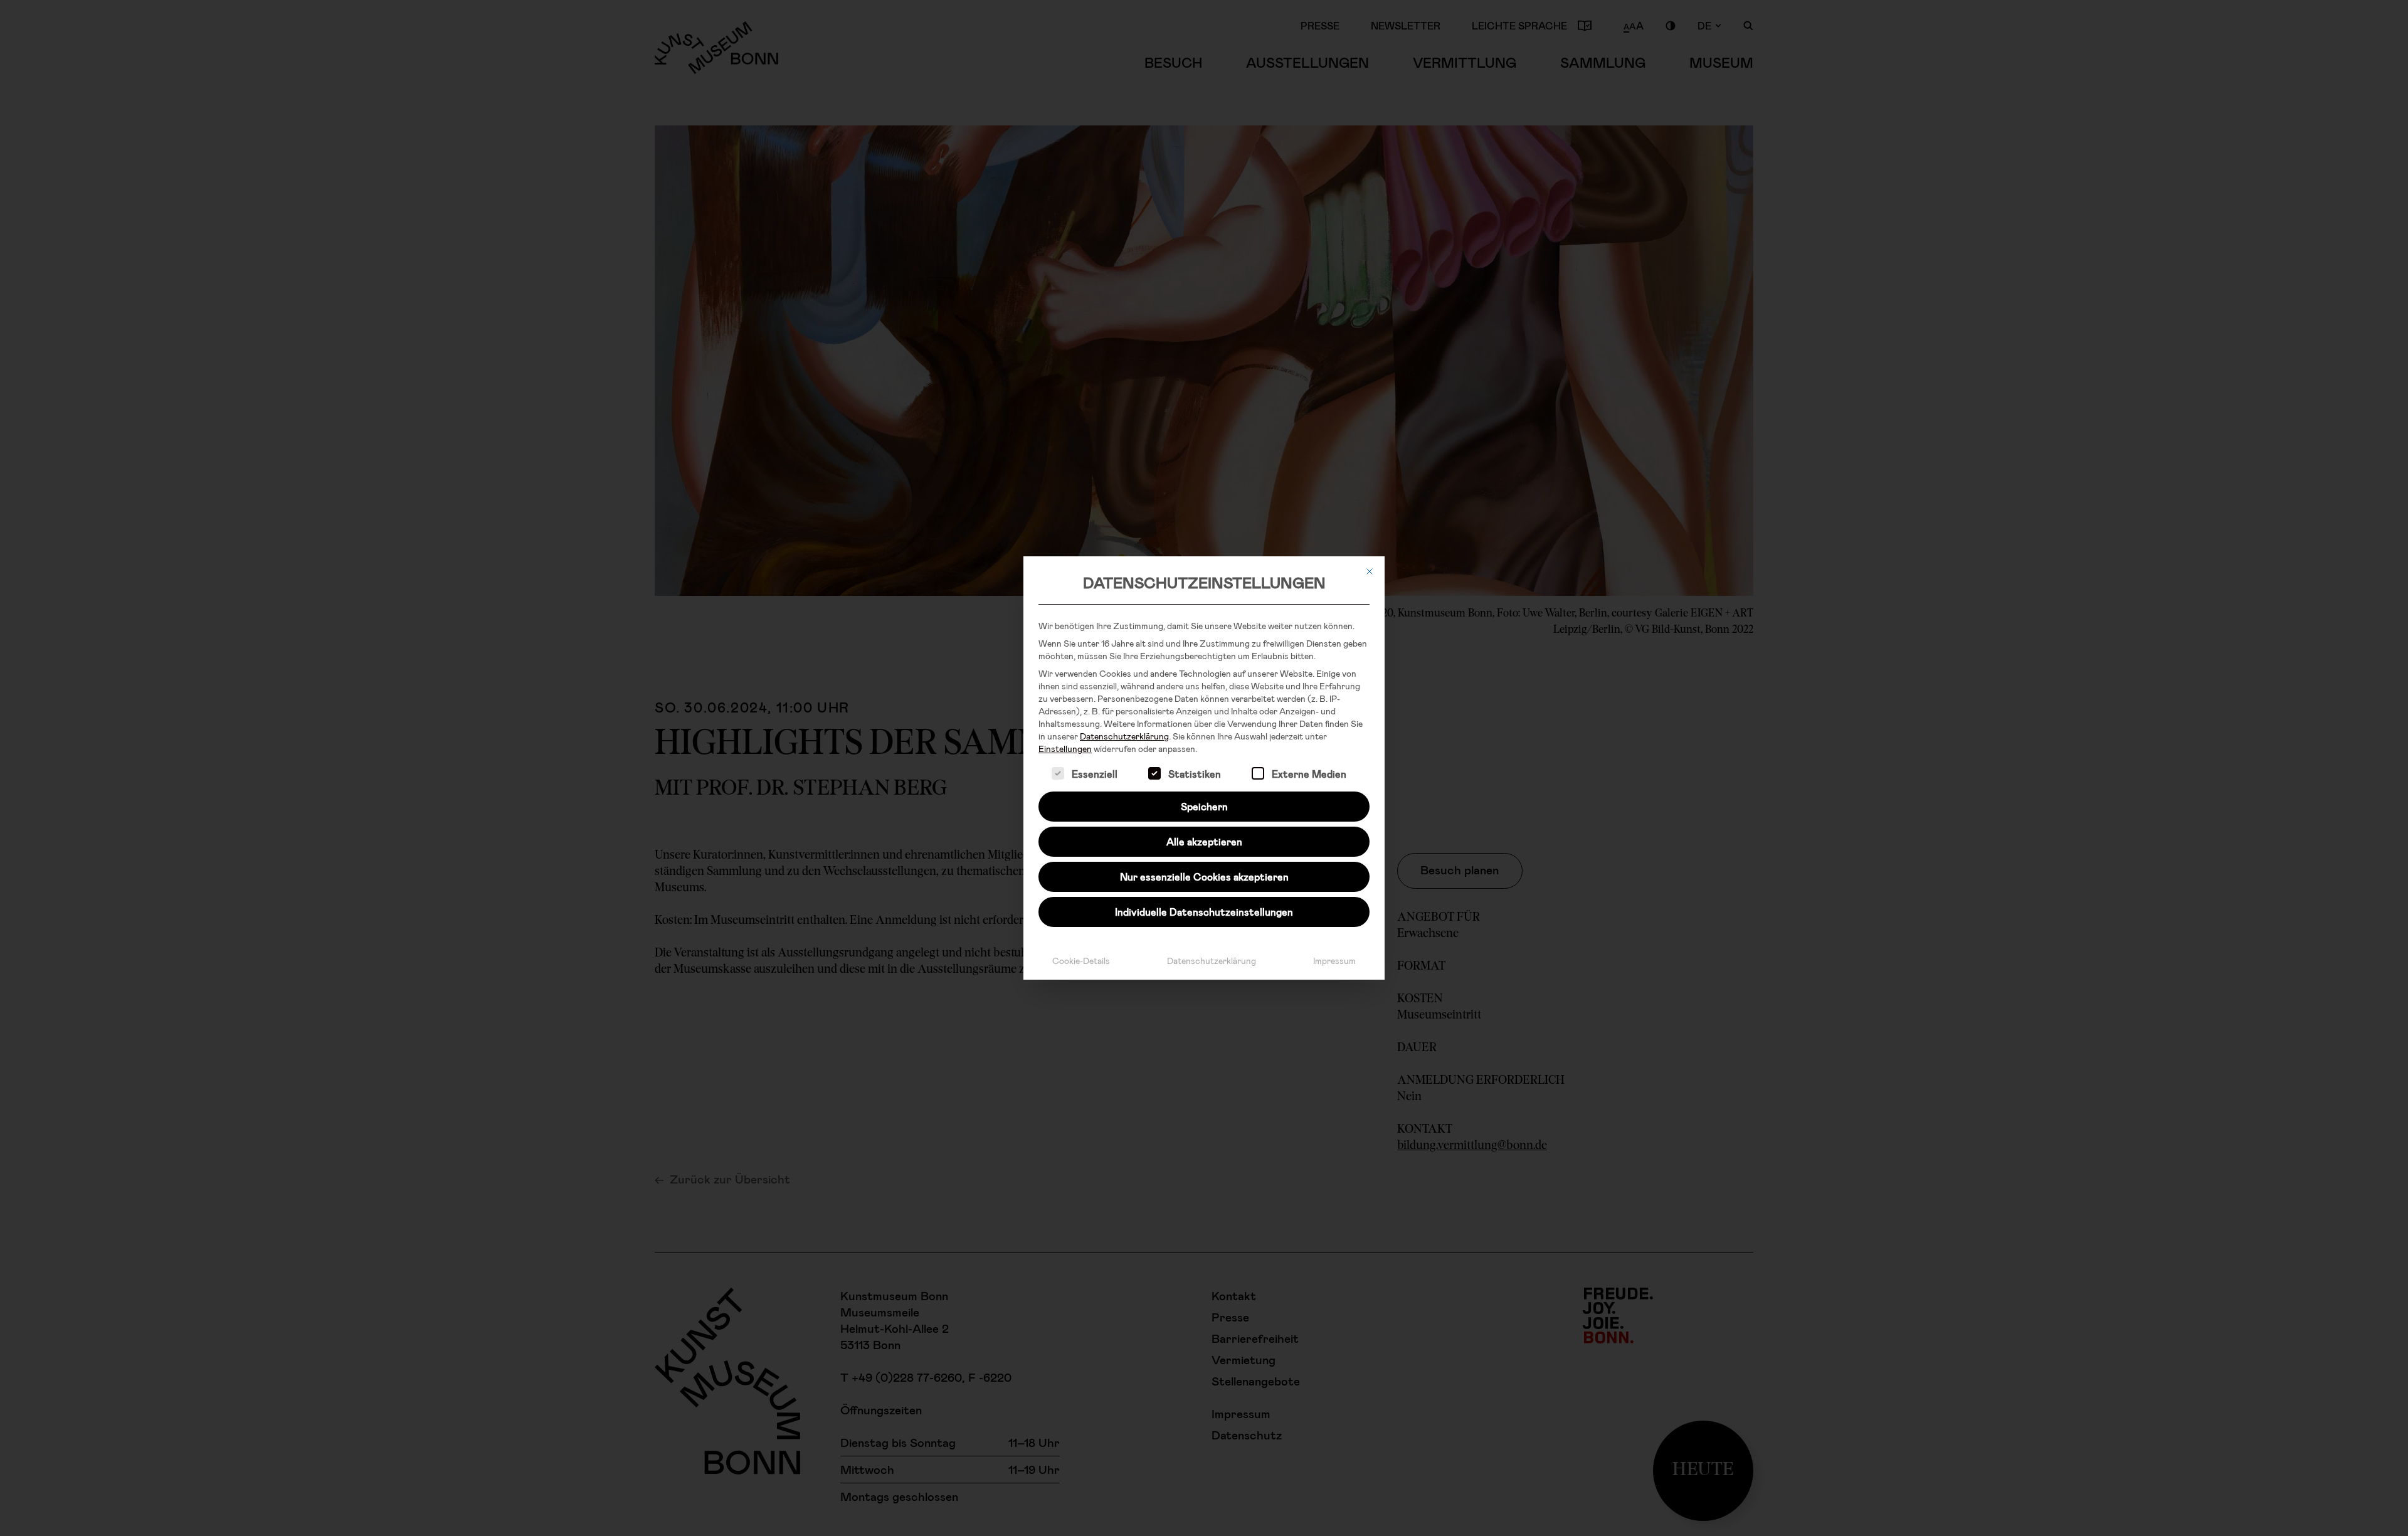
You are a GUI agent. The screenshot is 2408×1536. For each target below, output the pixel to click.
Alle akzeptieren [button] (1204, 841)
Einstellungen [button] (1065, 749)
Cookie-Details (1081, 961)
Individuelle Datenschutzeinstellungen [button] (1204, 912)
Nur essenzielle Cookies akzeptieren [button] (1204, 877)
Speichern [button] (1204, 806)
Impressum (1334, 961)
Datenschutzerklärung (1124, 736)
